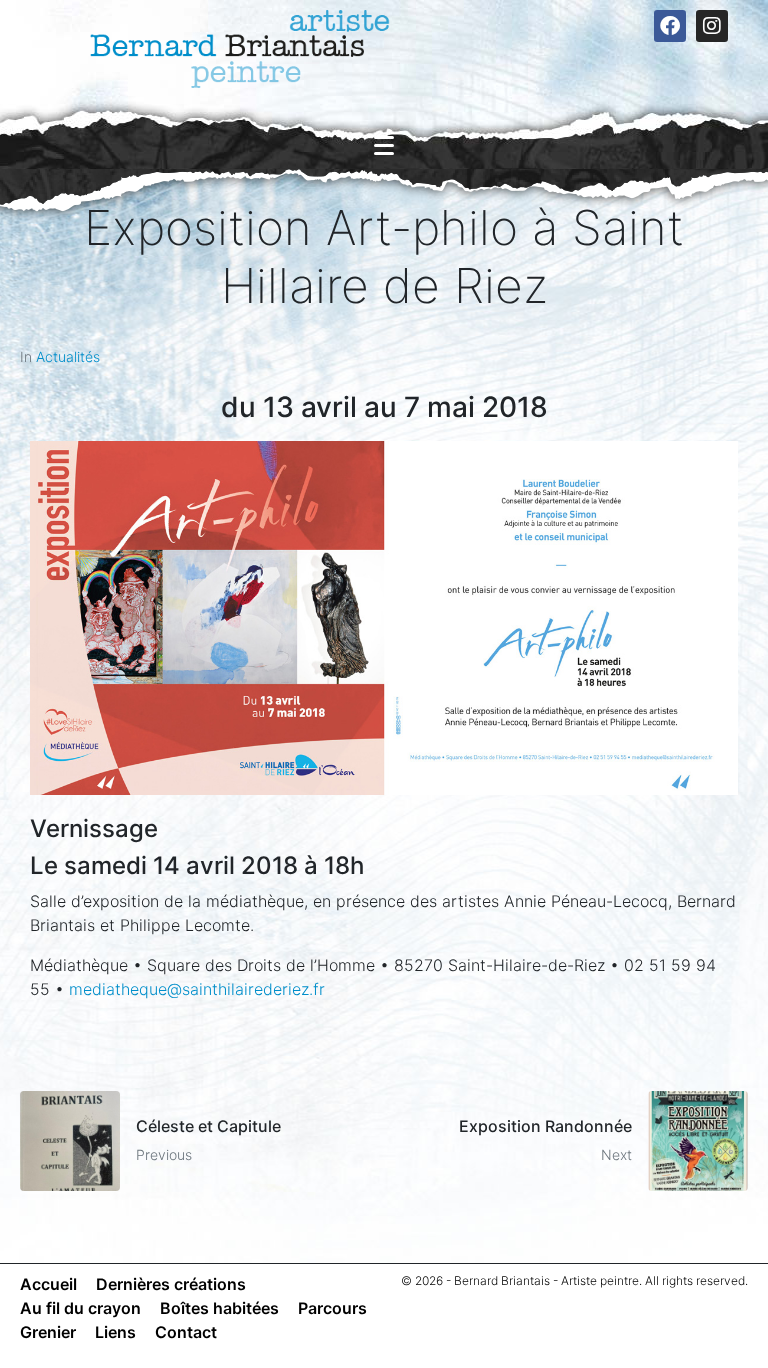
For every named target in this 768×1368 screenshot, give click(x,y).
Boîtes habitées (219, 1308)
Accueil (48, 1284)
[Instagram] (712, 26)
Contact (186, 1332)
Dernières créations (171, 1284)
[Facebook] (670, 26)
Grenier (48, 1332)
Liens (115, 1332)
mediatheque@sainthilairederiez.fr (197, 989)
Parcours (332, 1308)
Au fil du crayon (80, 1308)
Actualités (68, 356)
